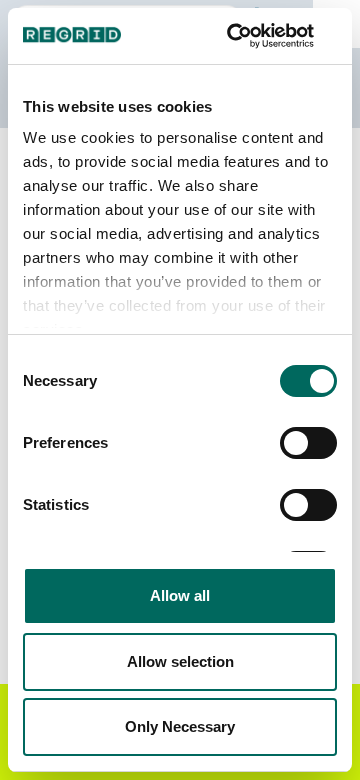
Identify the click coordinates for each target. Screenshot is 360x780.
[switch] (308, 443)
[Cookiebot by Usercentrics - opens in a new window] (254, 36)
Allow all (180, 595)
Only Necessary (180, 726)
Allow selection (180, 661)
